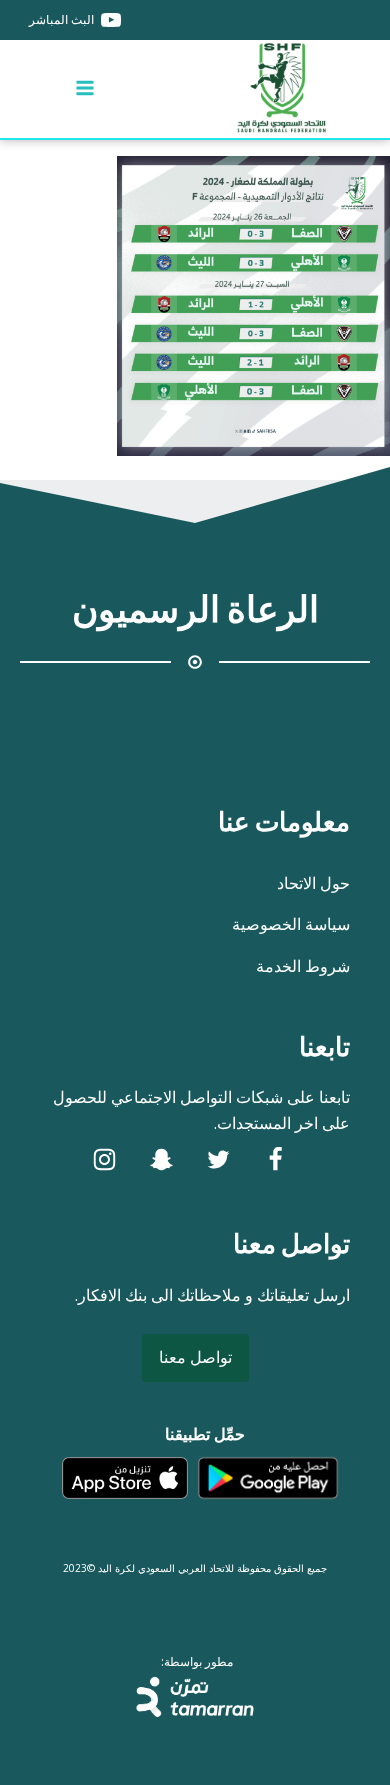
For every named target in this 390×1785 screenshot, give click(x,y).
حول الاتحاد (313, 883)
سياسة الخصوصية (291, 924)
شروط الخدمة (303, 966)
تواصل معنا (195, 1357)
